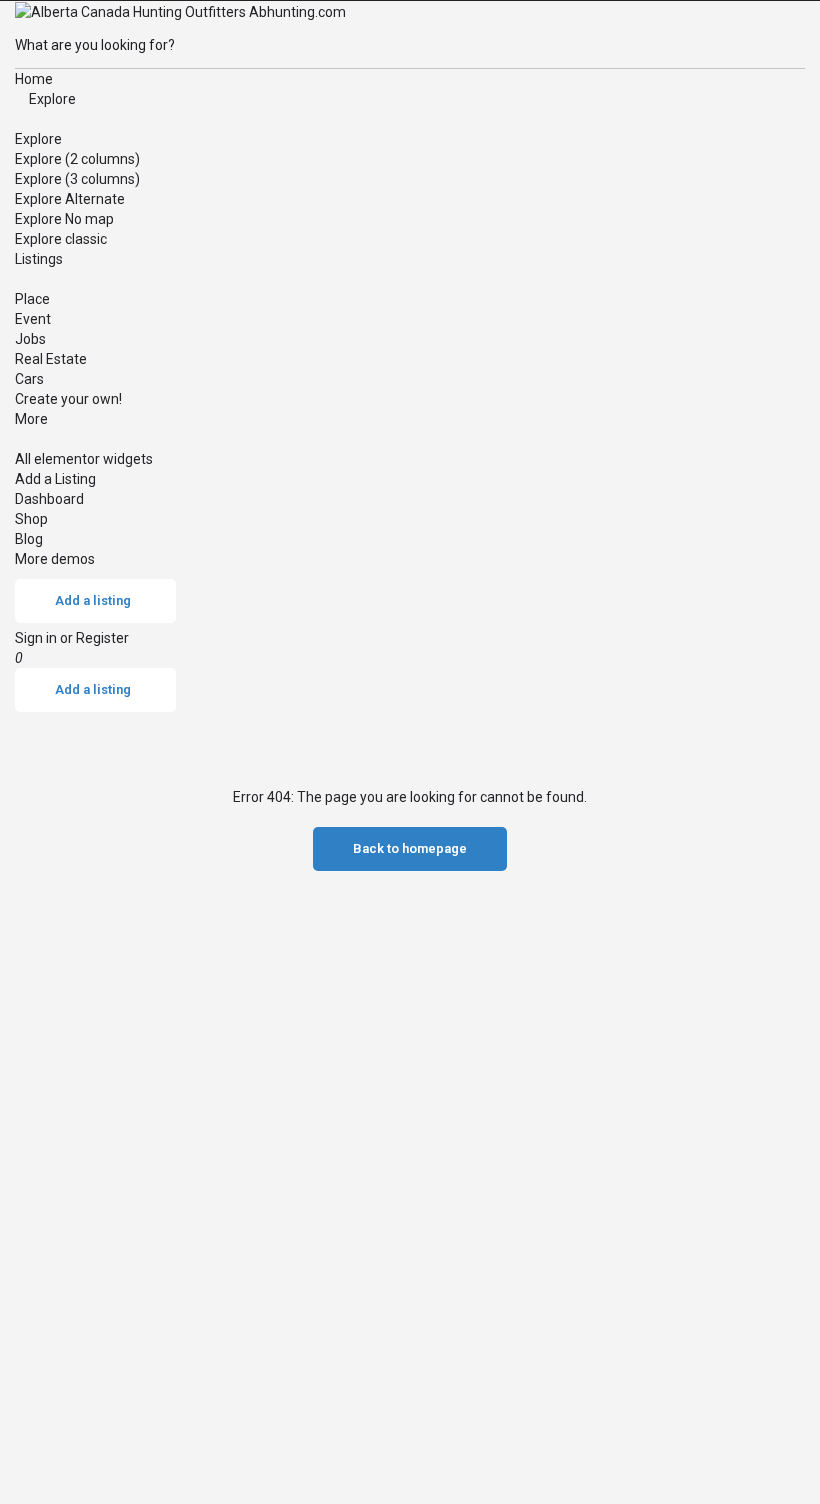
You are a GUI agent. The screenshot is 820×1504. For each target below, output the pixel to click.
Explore (51, 99)
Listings (39, 259)
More (31, 419)
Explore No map (64, 219)
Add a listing (93, 600)
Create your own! (68, 399)
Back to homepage (410, 848)
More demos (55, 559)
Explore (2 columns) (77, 159)
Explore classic (61, 239)
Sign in (37, 638)
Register (102, 638)
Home (34, 79)
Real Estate (51, 359)
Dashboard (49, 499)
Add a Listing (55, 479)
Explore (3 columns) (77, 179)
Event (33, 319)
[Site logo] (180, 11)
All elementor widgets (84, 459)
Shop (31, 519)
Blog (29, 539)
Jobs (30, 339)
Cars (29, 379)
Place (32, 299)
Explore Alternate (70, 199)
